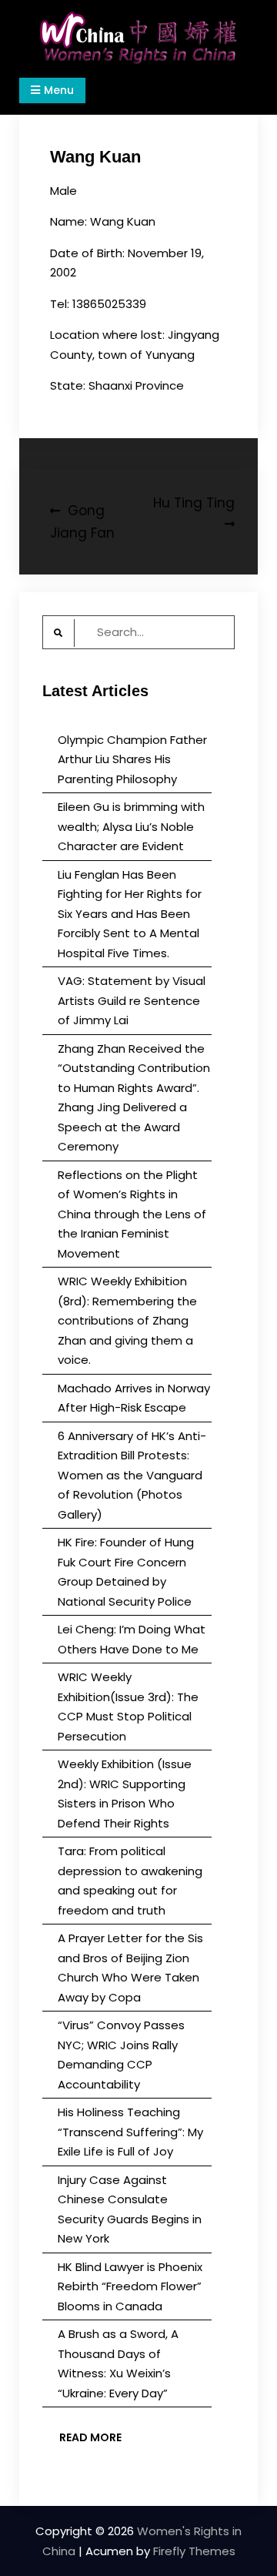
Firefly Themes (194, 2551)
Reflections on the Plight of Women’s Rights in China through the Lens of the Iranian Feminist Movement (132, 1214)
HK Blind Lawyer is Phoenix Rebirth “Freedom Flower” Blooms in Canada (130, 2286)
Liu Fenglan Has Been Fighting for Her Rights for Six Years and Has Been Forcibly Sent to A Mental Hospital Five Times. (130, 914)
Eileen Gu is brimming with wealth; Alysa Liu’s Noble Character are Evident (131, 826)
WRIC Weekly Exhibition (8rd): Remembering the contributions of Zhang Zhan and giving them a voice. (127, 1320)
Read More (90, 2437)
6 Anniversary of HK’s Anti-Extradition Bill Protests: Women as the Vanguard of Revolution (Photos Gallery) (132, 1475)
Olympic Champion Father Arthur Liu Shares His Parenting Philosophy (132, 759)
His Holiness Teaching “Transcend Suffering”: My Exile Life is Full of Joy (130, 2132)
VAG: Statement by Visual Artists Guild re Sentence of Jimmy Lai (132, 1000)
